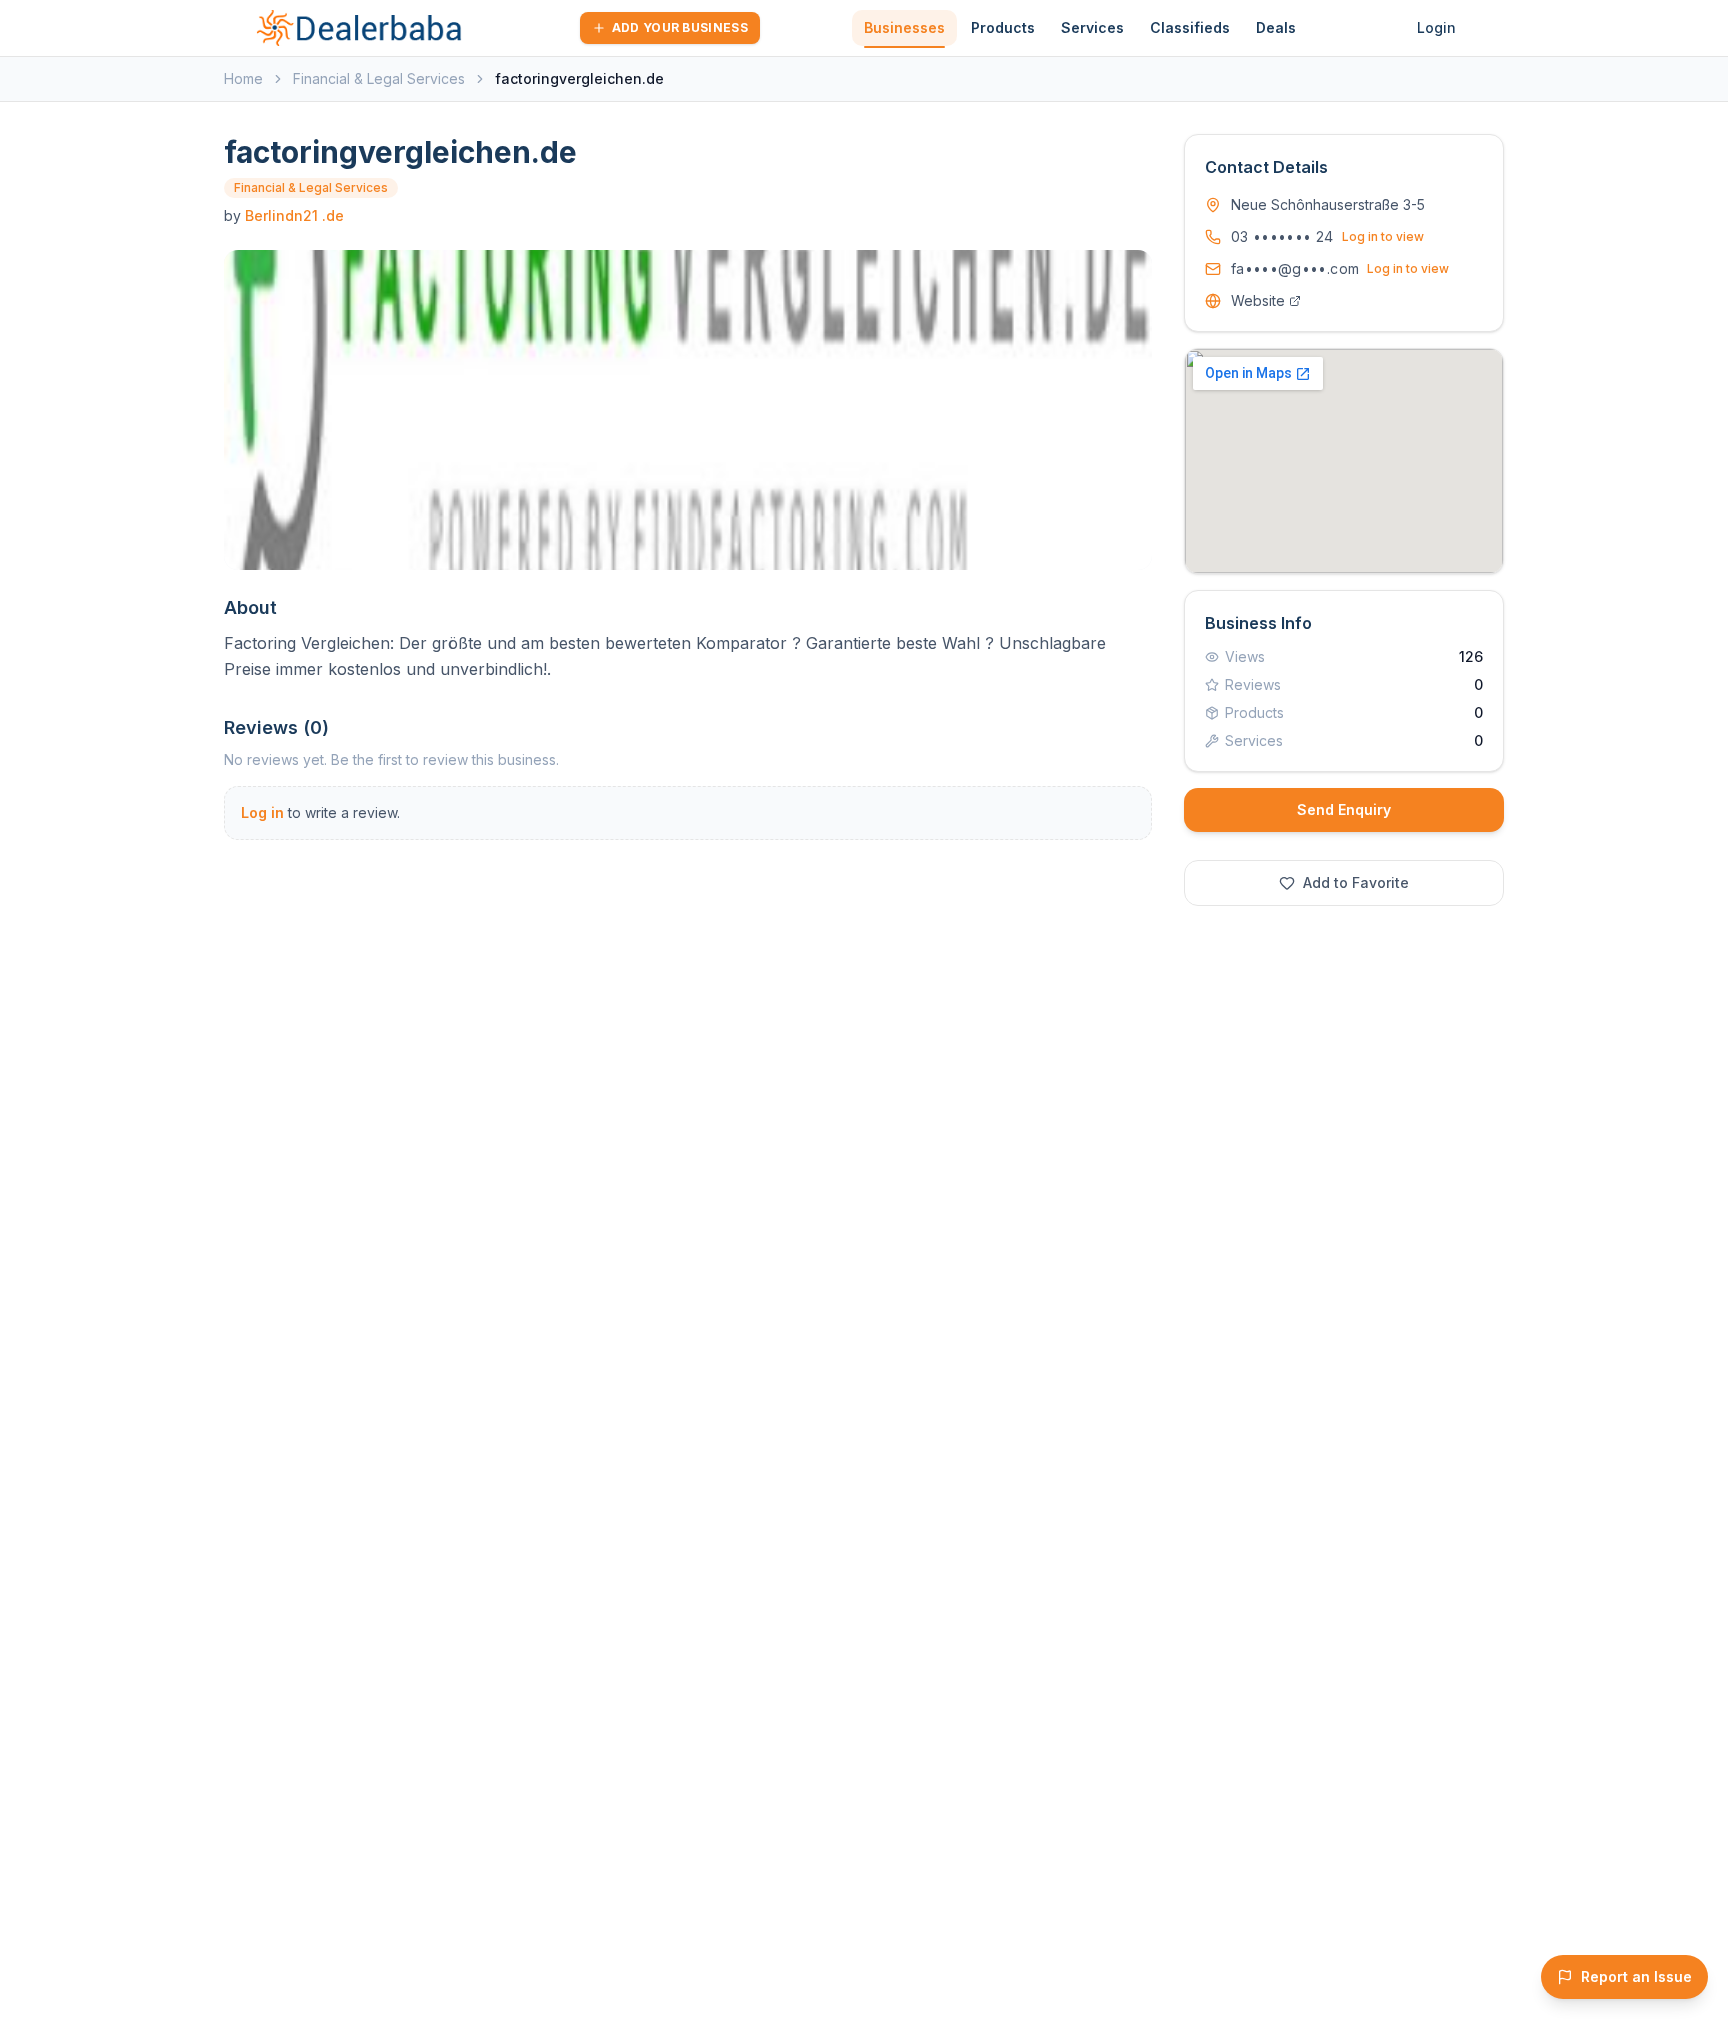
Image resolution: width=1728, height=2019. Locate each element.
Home (243, 78)
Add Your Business (680, 27)
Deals (1276, 27)
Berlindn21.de (294, 215)
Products (1003, 27)
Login (1436, 27)
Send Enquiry (1344, 809)
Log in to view (1383, 236)
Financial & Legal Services (379, 78)
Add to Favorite (1356, 882)
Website (1258, 300)
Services (1092, 27)
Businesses (904, 27)
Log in (262, 812)
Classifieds (1190, 27)
